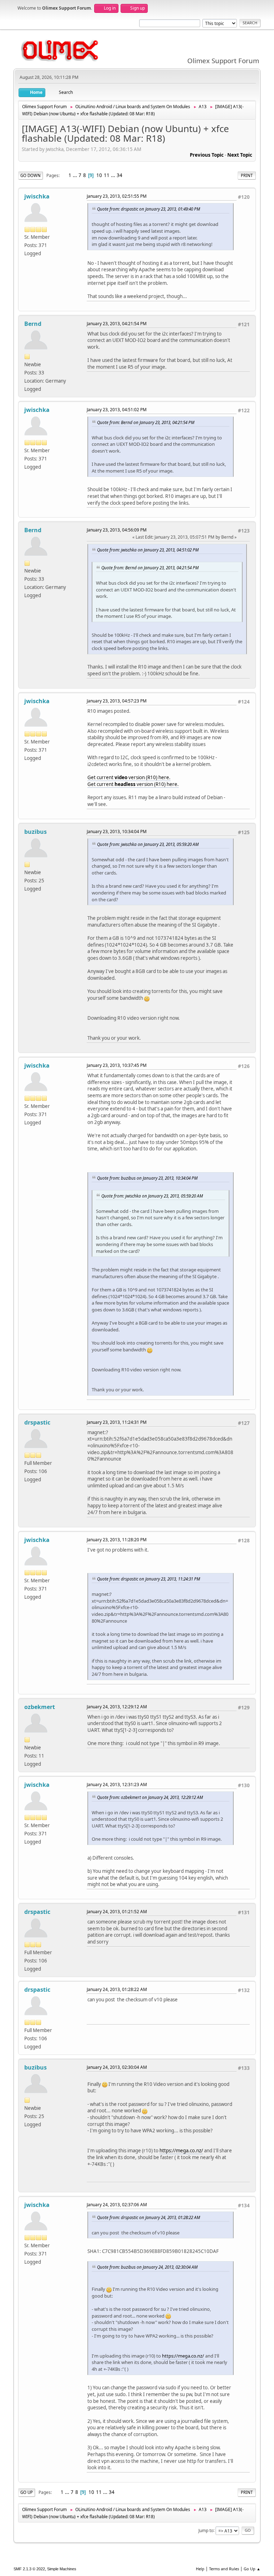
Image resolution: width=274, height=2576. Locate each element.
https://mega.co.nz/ (181, 2151)
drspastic (37, 1422)
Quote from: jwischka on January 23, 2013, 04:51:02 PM (148, 550)
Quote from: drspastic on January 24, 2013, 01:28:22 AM (149, 2217)
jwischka (37, 196)
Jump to (206, 2530)
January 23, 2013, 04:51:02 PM (117, 410)
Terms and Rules (224, 2569)
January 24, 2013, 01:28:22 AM (117, 1989)
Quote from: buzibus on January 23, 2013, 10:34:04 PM (147, 1178)
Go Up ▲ (252, 2569)
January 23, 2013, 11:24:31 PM (117, 1422)
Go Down (31, 175)
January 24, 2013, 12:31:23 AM (117, 1784)
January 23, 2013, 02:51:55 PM (117, 196)
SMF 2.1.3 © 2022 (29, 2569)
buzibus (35, 832)
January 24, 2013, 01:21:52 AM (117, 1912)
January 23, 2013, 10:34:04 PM (117, 831)
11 (107, 175)
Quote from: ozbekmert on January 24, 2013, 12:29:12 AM (150, 1797)
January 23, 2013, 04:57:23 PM (117, 701)
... (75, 175)
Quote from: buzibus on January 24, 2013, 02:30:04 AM (147, 2267)
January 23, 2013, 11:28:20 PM (117, 1540)
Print (247, 175)
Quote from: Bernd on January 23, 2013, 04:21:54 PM (146, 422)
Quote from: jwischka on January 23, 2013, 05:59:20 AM (148, 844)
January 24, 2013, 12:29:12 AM (117, 1707)
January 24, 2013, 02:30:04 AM (117, 2067)
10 (99, 175)
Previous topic (207, 155)
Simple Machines (62, 2569)
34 (120, 175)
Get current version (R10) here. (129, 777)
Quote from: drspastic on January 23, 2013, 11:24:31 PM (149, 1579)
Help (200, 2569)
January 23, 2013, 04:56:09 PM (117, 530)
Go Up (27, 2492)
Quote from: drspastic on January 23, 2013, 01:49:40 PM (149, 209)
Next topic (240, 155)
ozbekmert (40, 1707)
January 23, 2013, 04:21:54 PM (117, 324)
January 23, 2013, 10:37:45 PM (117, 1065)
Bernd (33, 324)
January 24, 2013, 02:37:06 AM (117, 2205)
